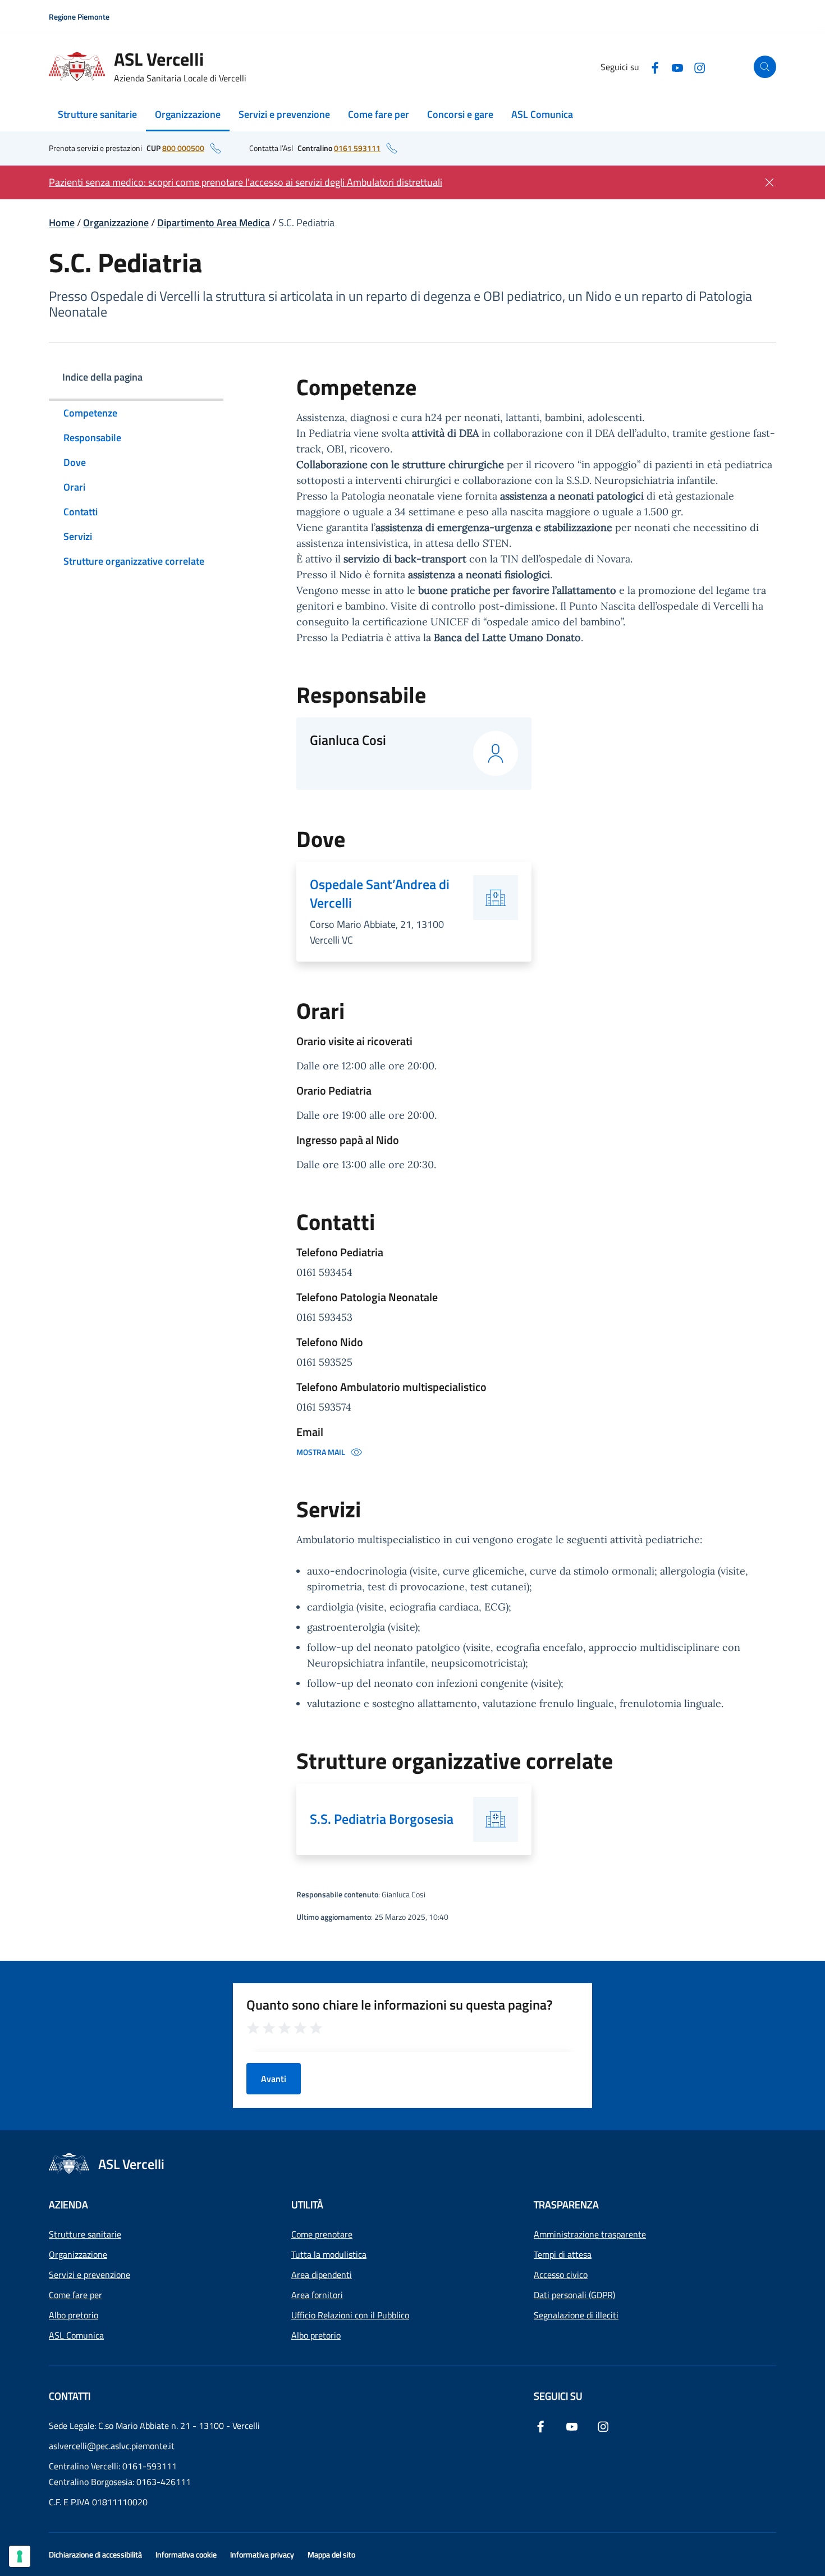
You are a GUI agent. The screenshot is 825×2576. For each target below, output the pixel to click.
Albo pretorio (74, 2315)
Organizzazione (188, 114)
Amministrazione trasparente (590, 2234)
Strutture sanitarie (97, 114)
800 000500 (183, 148)
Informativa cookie (186, 2554)
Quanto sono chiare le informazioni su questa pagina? (400, 2005)
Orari (74, 487)
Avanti (274, 2079)
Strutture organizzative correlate (134, 561)
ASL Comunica (542, 114)
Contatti (81, 512)
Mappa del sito (331, 2554)
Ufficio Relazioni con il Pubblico (350, 2315)
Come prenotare (322, 2234)
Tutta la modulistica (329, 2254)
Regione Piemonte (79, 17)
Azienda (68, 2205)
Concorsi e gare (460, 114)
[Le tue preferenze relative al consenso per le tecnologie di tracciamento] (20, 2556)
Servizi (78, 536)
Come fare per (379, 114)
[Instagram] (700, 67)
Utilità (307, 2205)
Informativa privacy (262, 2554)
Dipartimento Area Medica (214, 223)
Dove (75, 462)
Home (62, 223)
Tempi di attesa (563, 2254)
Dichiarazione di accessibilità (95, 2554)
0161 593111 (357, 148)
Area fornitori (317, 2295)
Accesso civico (561, 2275)
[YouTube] (677, 67)
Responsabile (92, 438)
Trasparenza (566, 2205)
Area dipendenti (322, 2275)
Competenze (90, 413)
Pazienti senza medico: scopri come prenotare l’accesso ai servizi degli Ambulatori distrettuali (246, 182)
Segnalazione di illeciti (576, 2315)
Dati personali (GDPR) (574, 2295)
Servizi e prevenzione (284, 114)
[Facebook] (655, 67)
